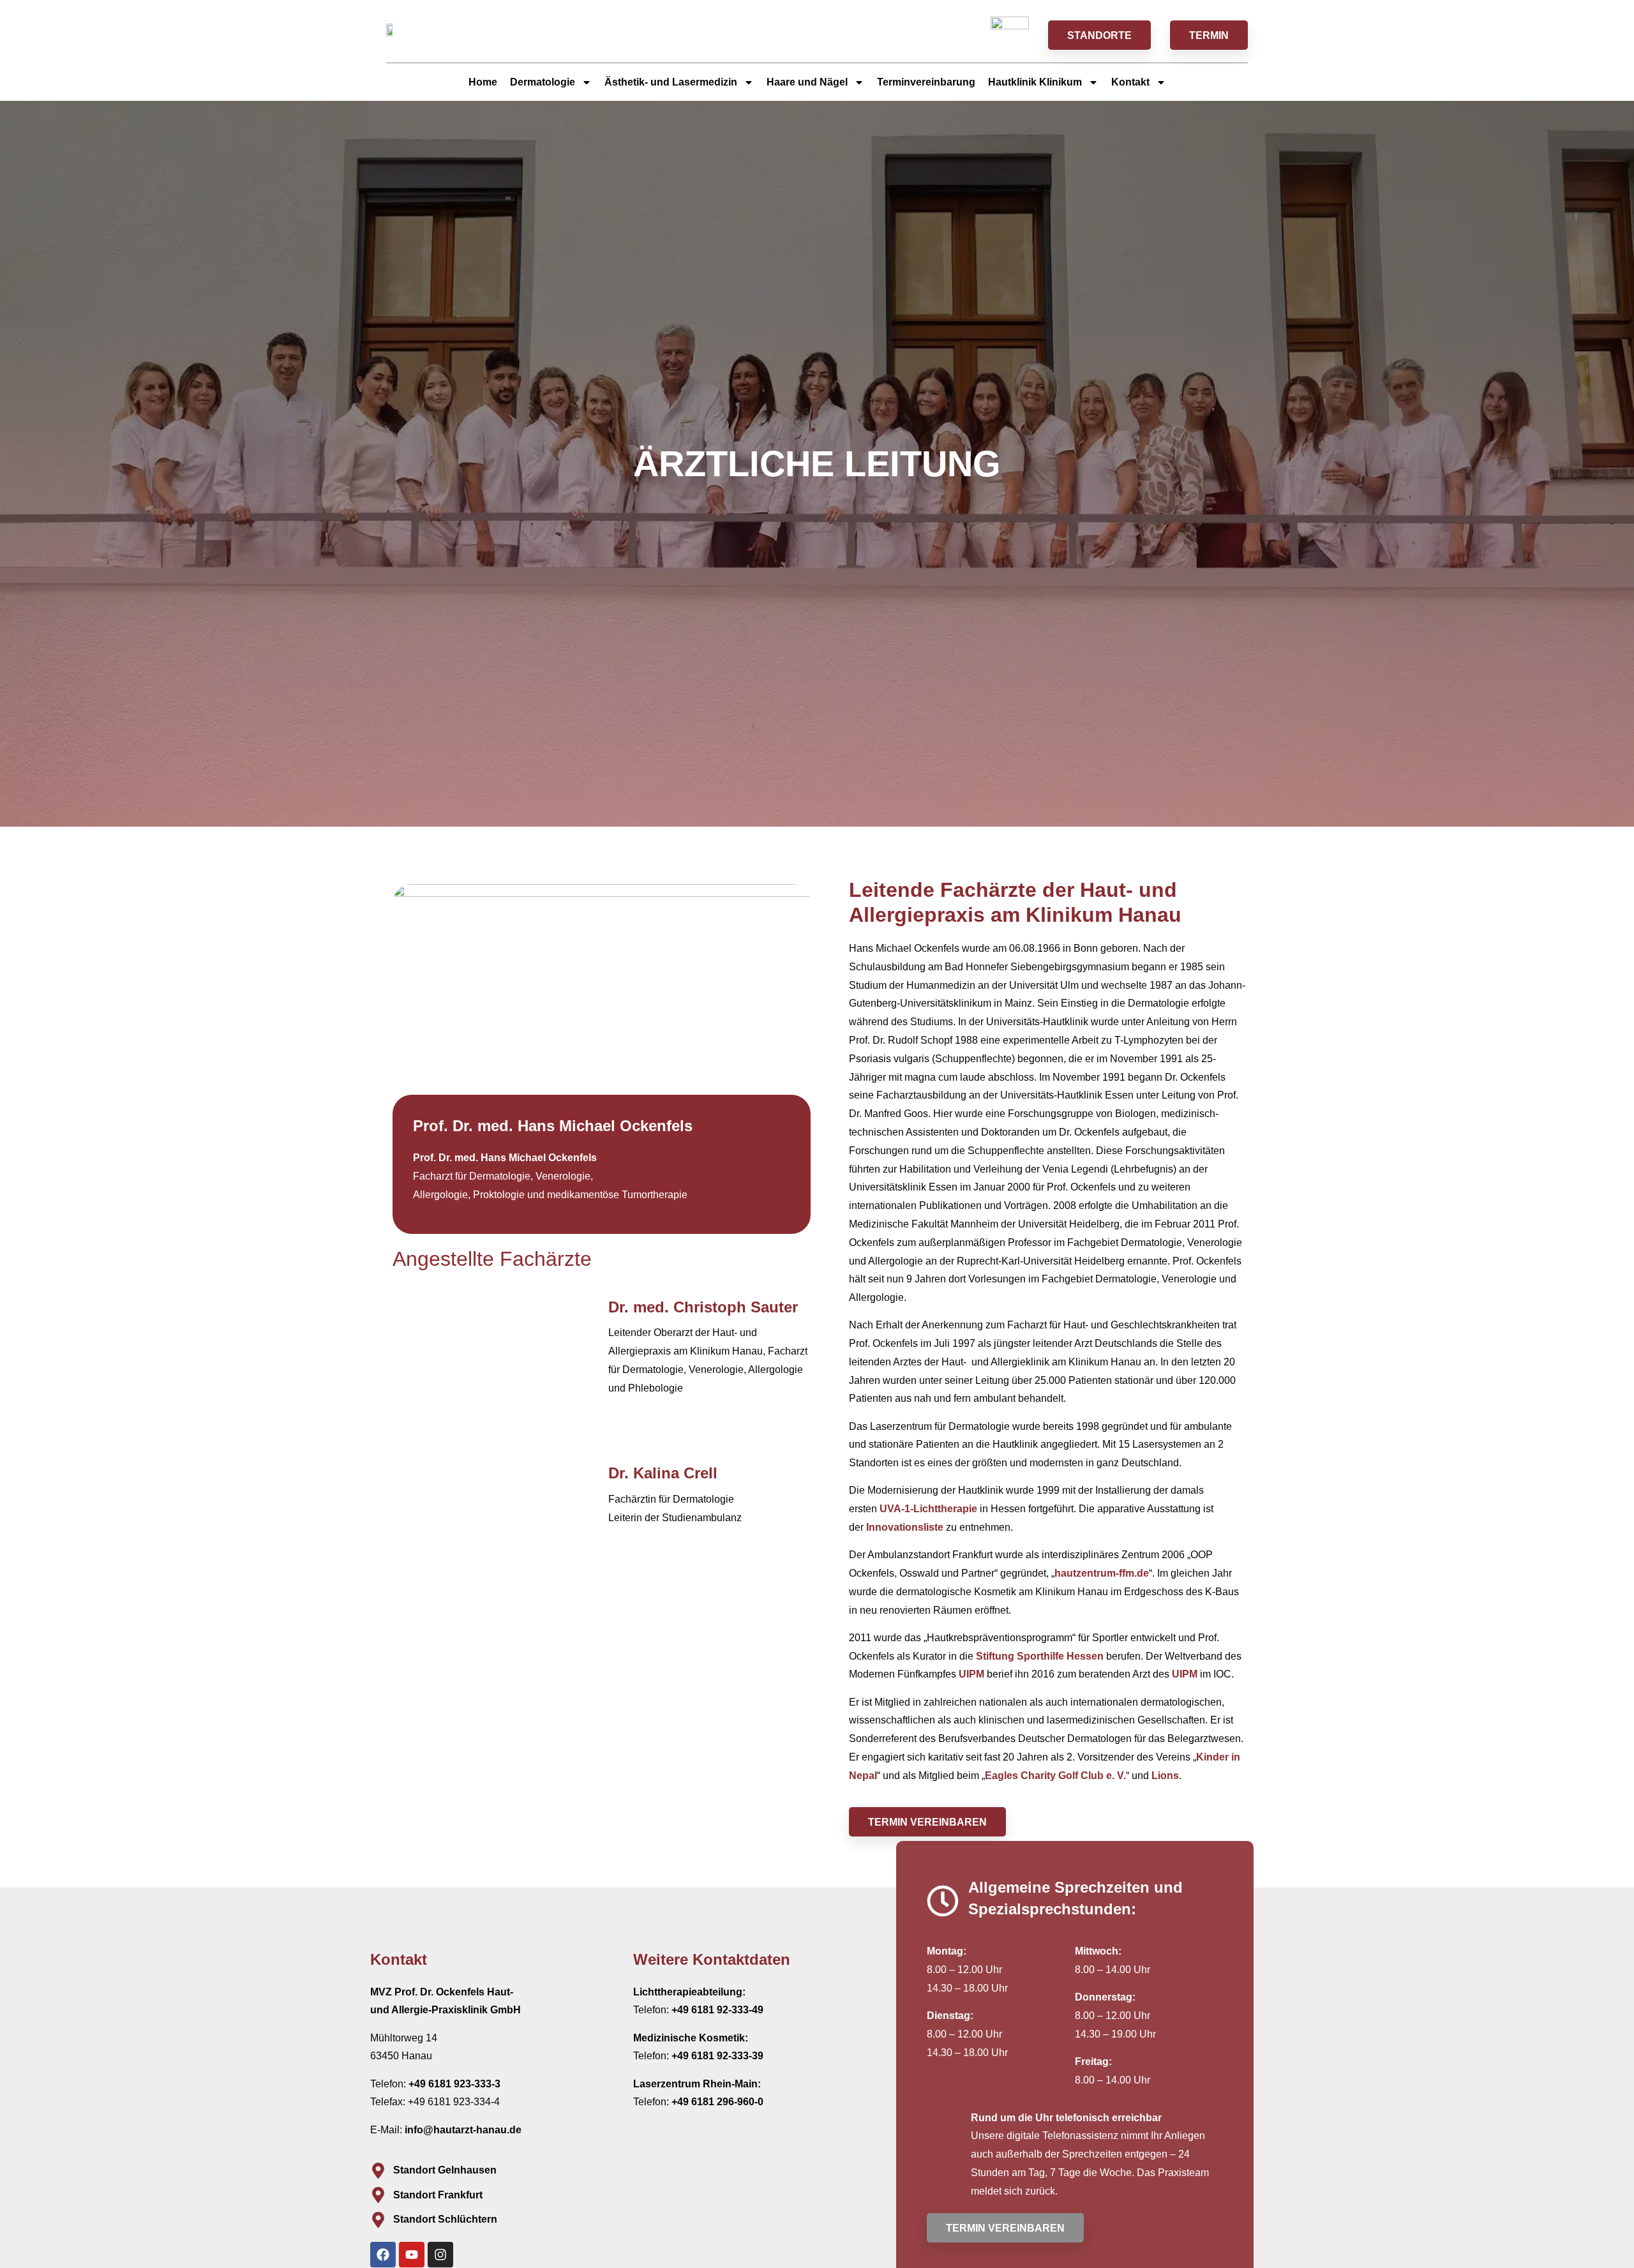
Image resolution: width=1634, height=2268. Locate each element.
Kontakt (1130, 82)
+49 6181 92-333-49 (717, 2010)
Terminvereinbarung (926, 82)
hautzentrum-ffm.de (1102, 1573)
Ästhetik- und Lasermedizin (671, 82)
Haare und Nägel (807, 82)
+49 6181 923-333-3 (454, 2084)
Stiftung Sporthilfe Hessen (1040, 1656)
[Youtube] (412, 2255)
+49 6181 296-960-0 (717, 2102)
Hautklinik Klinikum (1035, 82)
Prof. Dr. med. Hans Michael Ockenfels (505, 1158)
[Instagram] (440, 2255)
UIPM (971, 1674)
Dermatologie (543, 82)
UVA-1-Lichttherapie (928, 1509)
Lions (1165, 1776)
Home (483, 82)
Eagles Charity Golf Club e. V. (1055, 1776)
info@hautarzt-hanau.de (463, 2130)
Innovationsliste (905, 1527)
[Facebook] (383, 2255)
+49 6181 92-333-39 (717, 2056)
